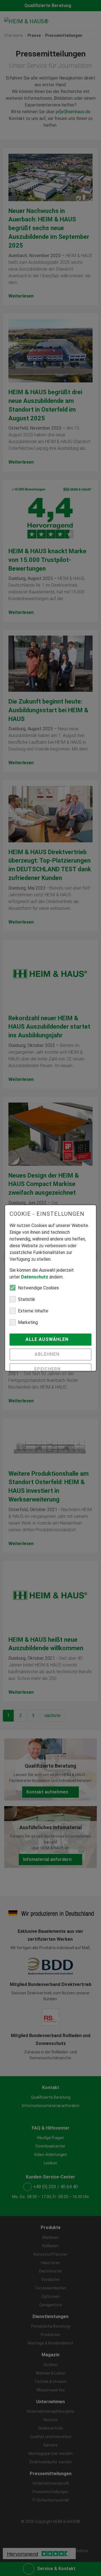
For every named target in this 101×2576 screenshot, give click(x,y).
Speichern (48, 1369)
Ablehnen (48, 1354)
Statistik (27, 1299)
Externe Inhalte (33, 1311)
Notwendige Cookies (38, 1288)
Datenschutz (35, 1277)
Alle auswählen (48, 1339)
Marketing (28, 1322)
